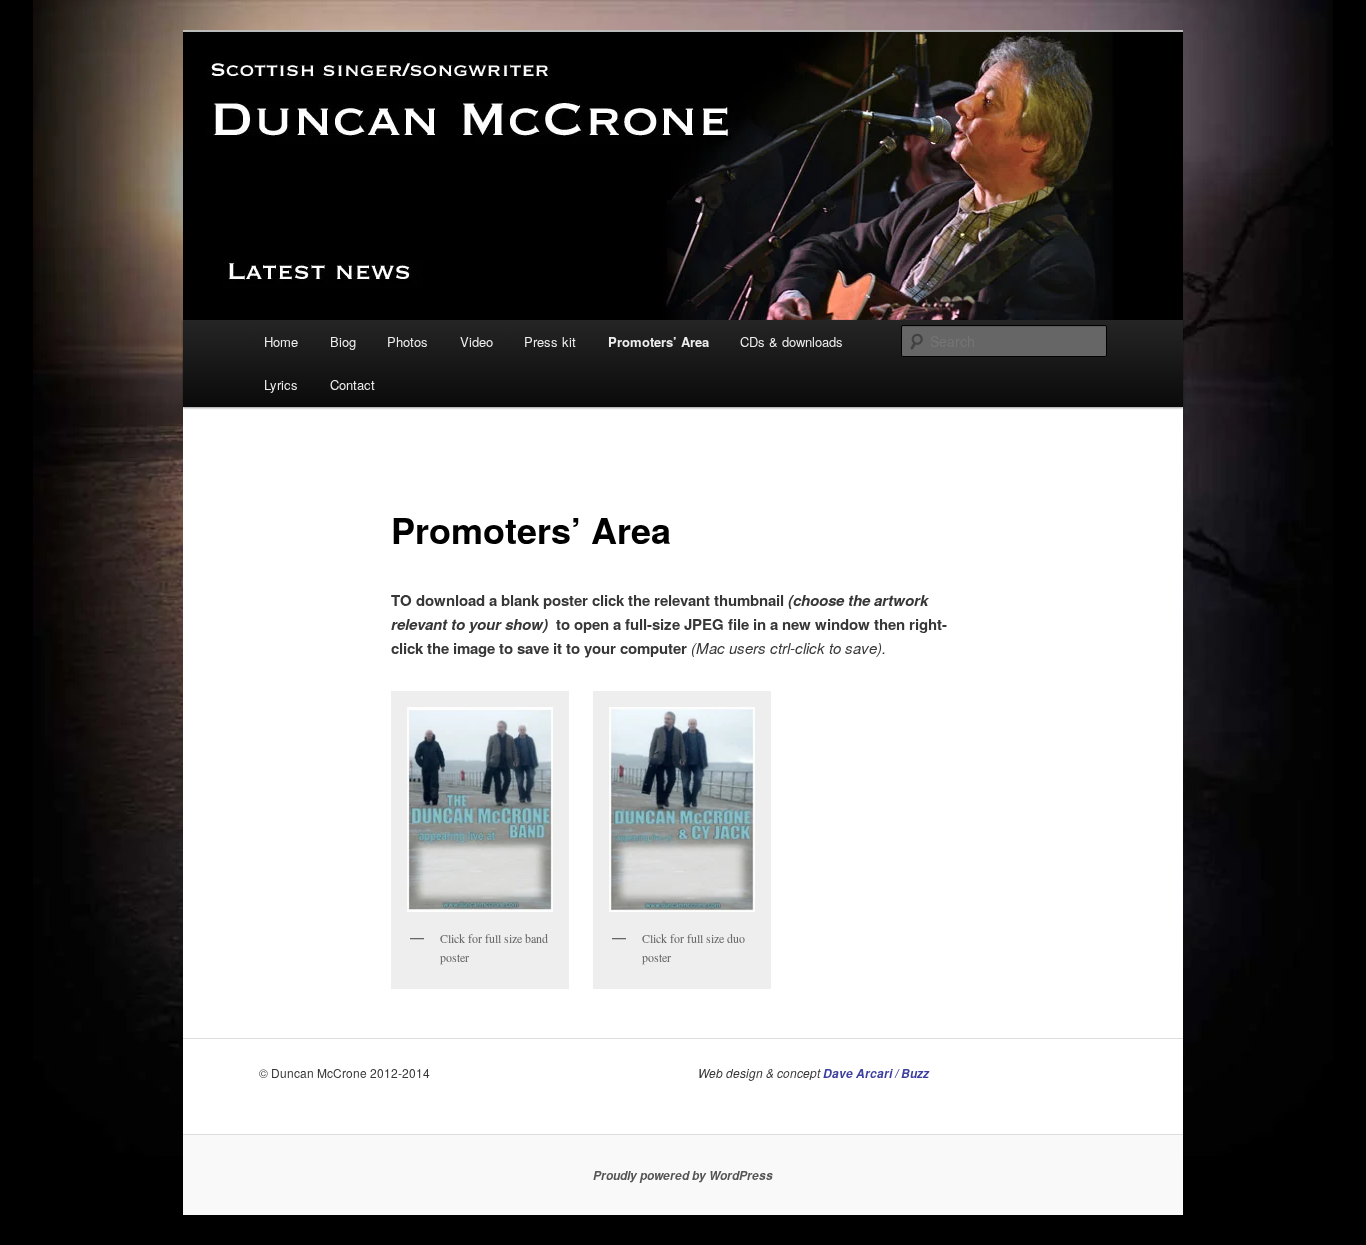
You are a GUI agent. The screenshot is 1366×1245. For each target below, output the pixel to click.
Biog (343, 341)
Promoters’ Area (658, 341)
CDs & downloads (791, 341)
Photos (407, 341)
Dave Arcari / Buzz (876, 1073)
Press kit (550, 341)
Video (476, 341)
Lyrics (281, 384)
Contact (352, 384)
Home (281, 341)
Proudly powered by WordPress (683, 1175)
